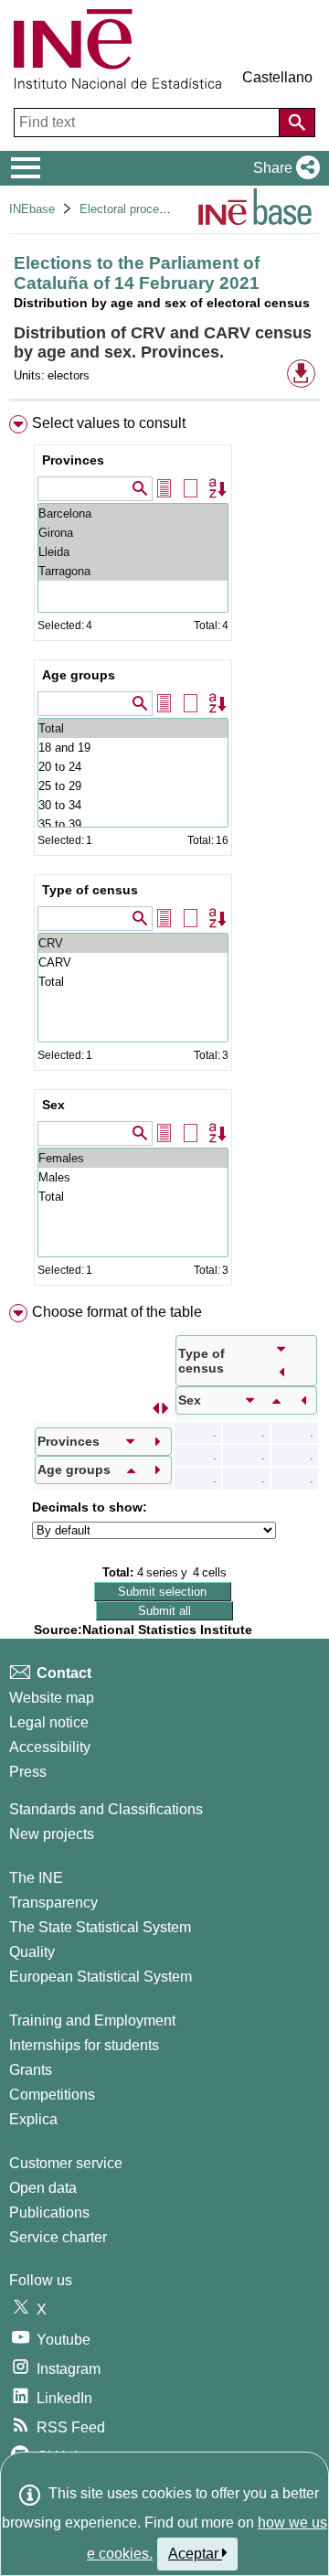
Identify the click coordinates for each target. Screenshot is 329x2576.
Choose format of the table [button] (117, 1312)
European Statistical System (101, 1977)
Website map (52, 1698)
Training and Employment (92, 2020)
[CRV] (133, 943)
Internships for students (84, 2045)
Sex (53, 1105)
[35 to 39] (133, 824)
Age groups (79, 675)
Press (28, 1772)
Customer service (66, 2163)
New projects (52, 1834)
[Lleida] (133, 552)
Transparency (53, 1903)
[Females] (133, 1158)
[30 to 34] (133, 805)
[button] (283, 168)
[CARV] (133, 962)
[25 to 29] (133, 786)
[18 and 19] (133, 748)
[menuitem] (164, 854)
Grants (31, 2070)
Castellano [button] (277, 77)
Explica (33, 2119)
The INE (36, 1878)
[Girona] (133, 533)
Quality (32, 1952)
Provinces (73, 460)
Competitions (52, 2095)
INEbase (32, 209)
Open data (43, 2188)
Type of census (90, 890)
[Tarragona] (133, 571)
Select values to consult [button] (109, 423)
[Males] (133, 1177)
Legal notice (49, 1722)
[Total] (133, 728)
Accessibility (50, 1747)
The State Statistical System (100, 1927)
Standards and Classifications (106, 1809)
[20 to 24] (133, 767)
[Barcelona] (133, 513)
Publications (49, 2213)
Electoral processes (132, 209)
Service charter (58, 2237)
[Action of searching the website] (297, 123)
